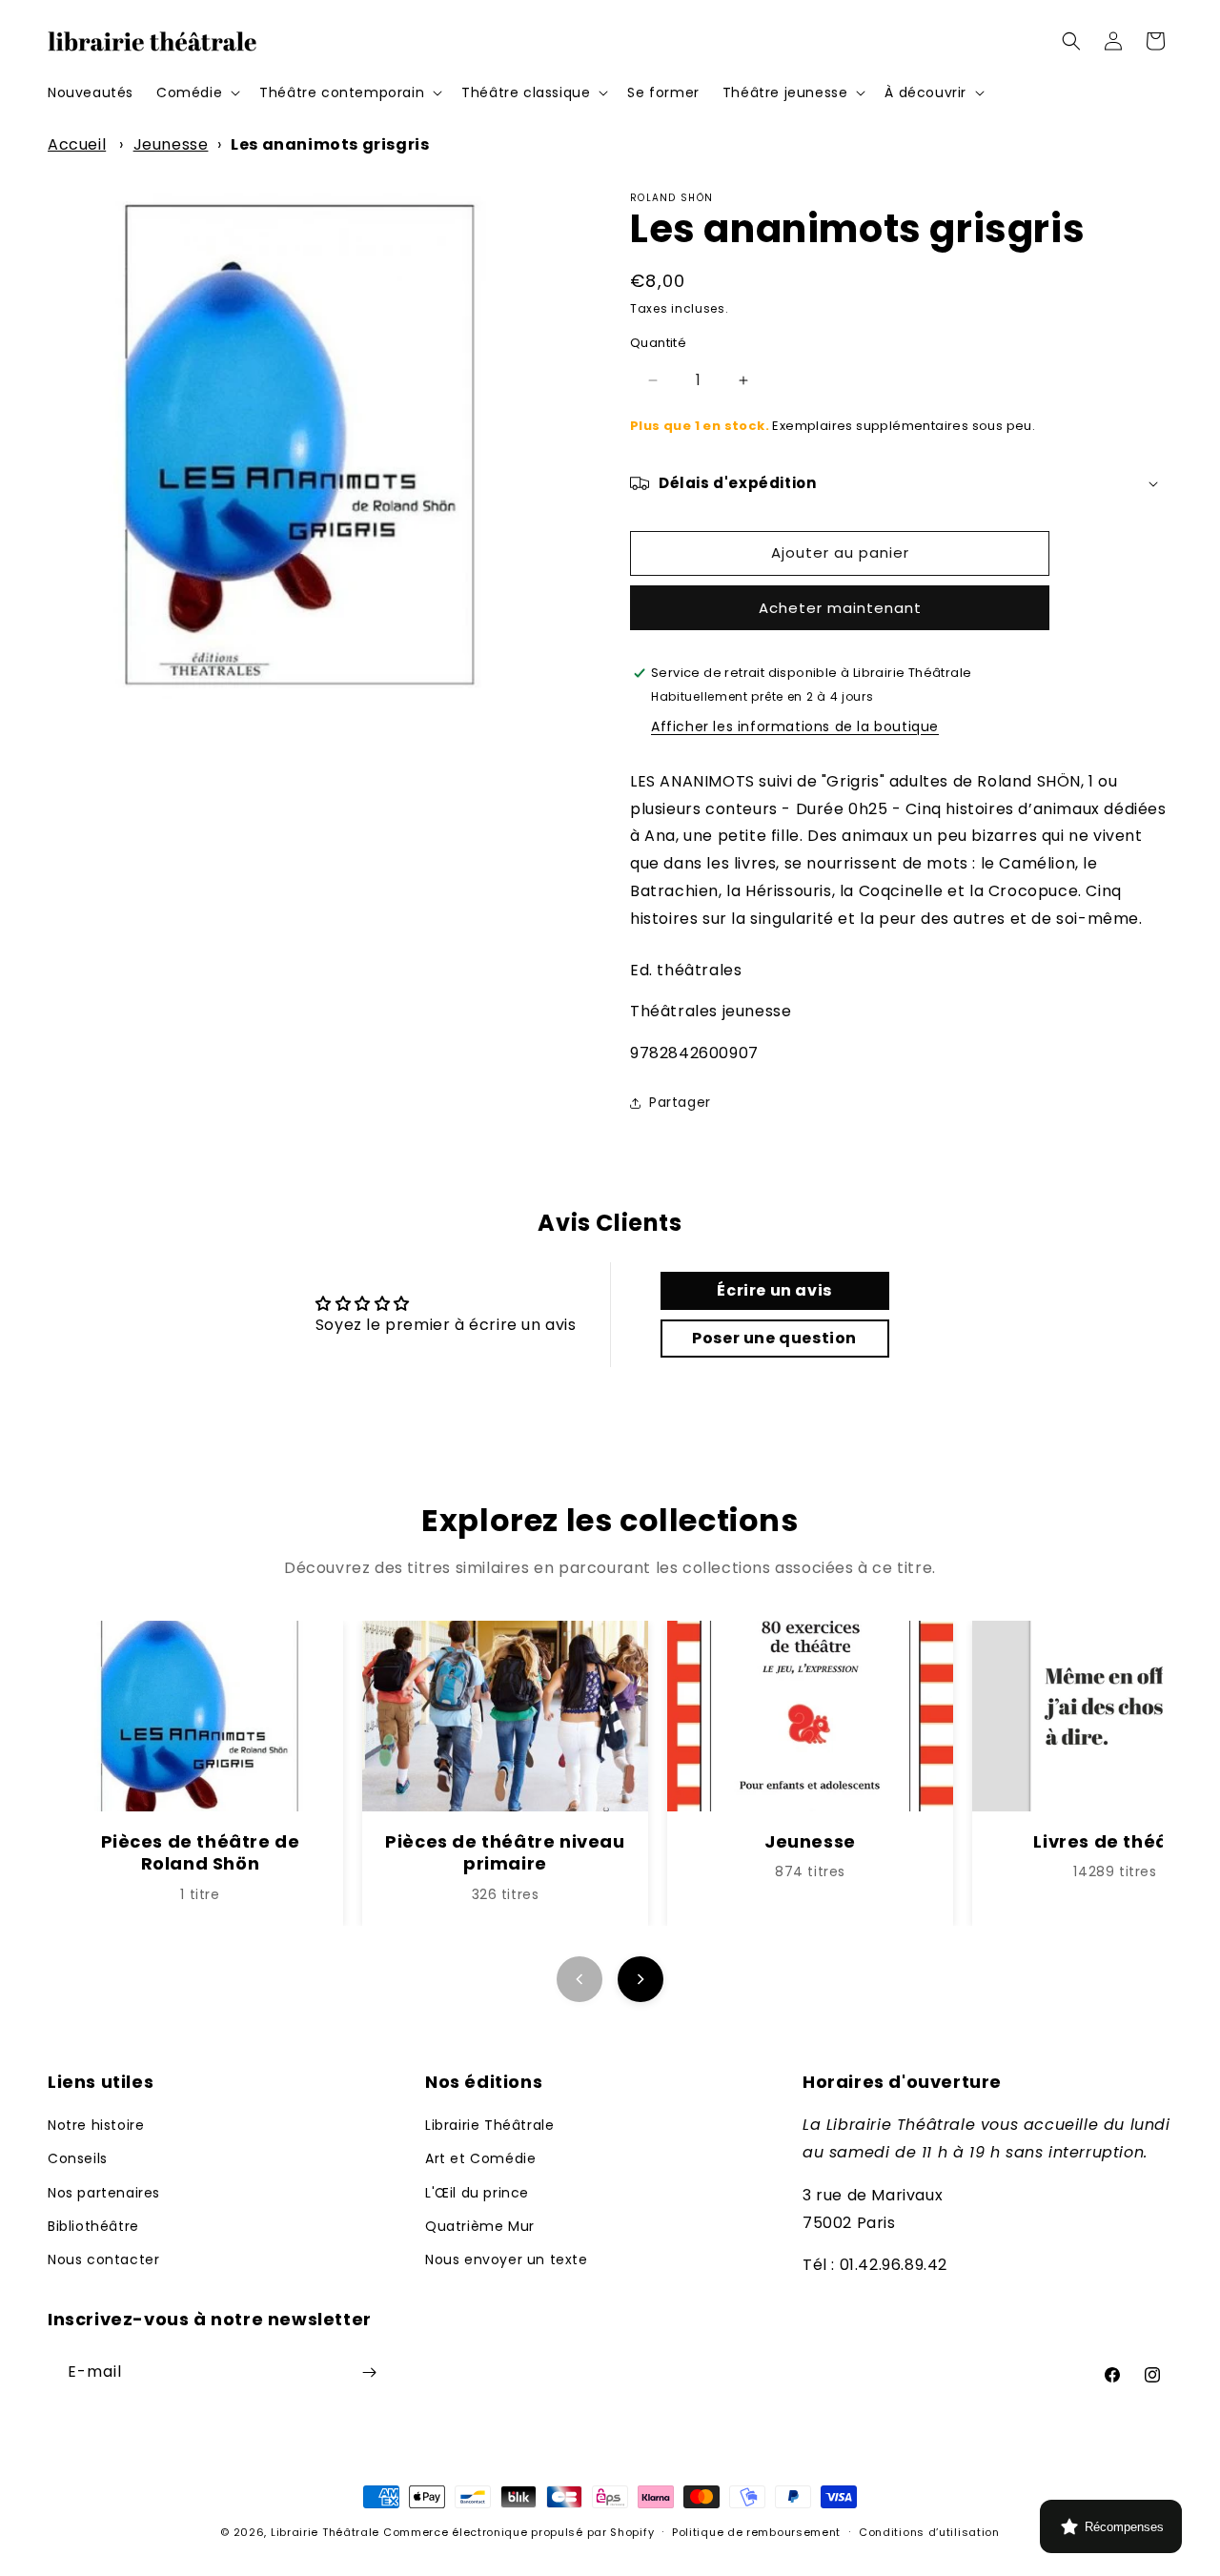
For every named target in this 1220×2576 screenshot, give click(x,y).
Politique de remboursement (756, 2532)
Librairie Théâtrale (489, 2125)
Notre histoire (96, 2125)
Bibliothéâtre (93, 2226)
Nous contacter (103, 2259)
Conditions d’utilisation (929, 2532)
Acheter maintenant (840, 608)
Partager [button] (680, 1102)
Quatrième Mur (480, 2226)
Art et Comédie (480, 2158)
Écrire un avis (774, 1290)
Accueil (77, 144)
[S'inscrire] (369, 2372)
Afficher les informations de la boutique (795, 726)
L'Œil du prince (477, 2193)
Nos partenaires (104, 2193)
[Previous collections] (579, 1979)
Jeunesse (171, 144)
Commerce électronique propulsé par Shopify (518, 2532)
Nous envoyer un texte (507, 2259)
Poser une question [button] (774, 1338)
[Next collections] (640, 1979)
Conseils (78, 2158)
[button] (196, 92)
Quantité (658, 343)
